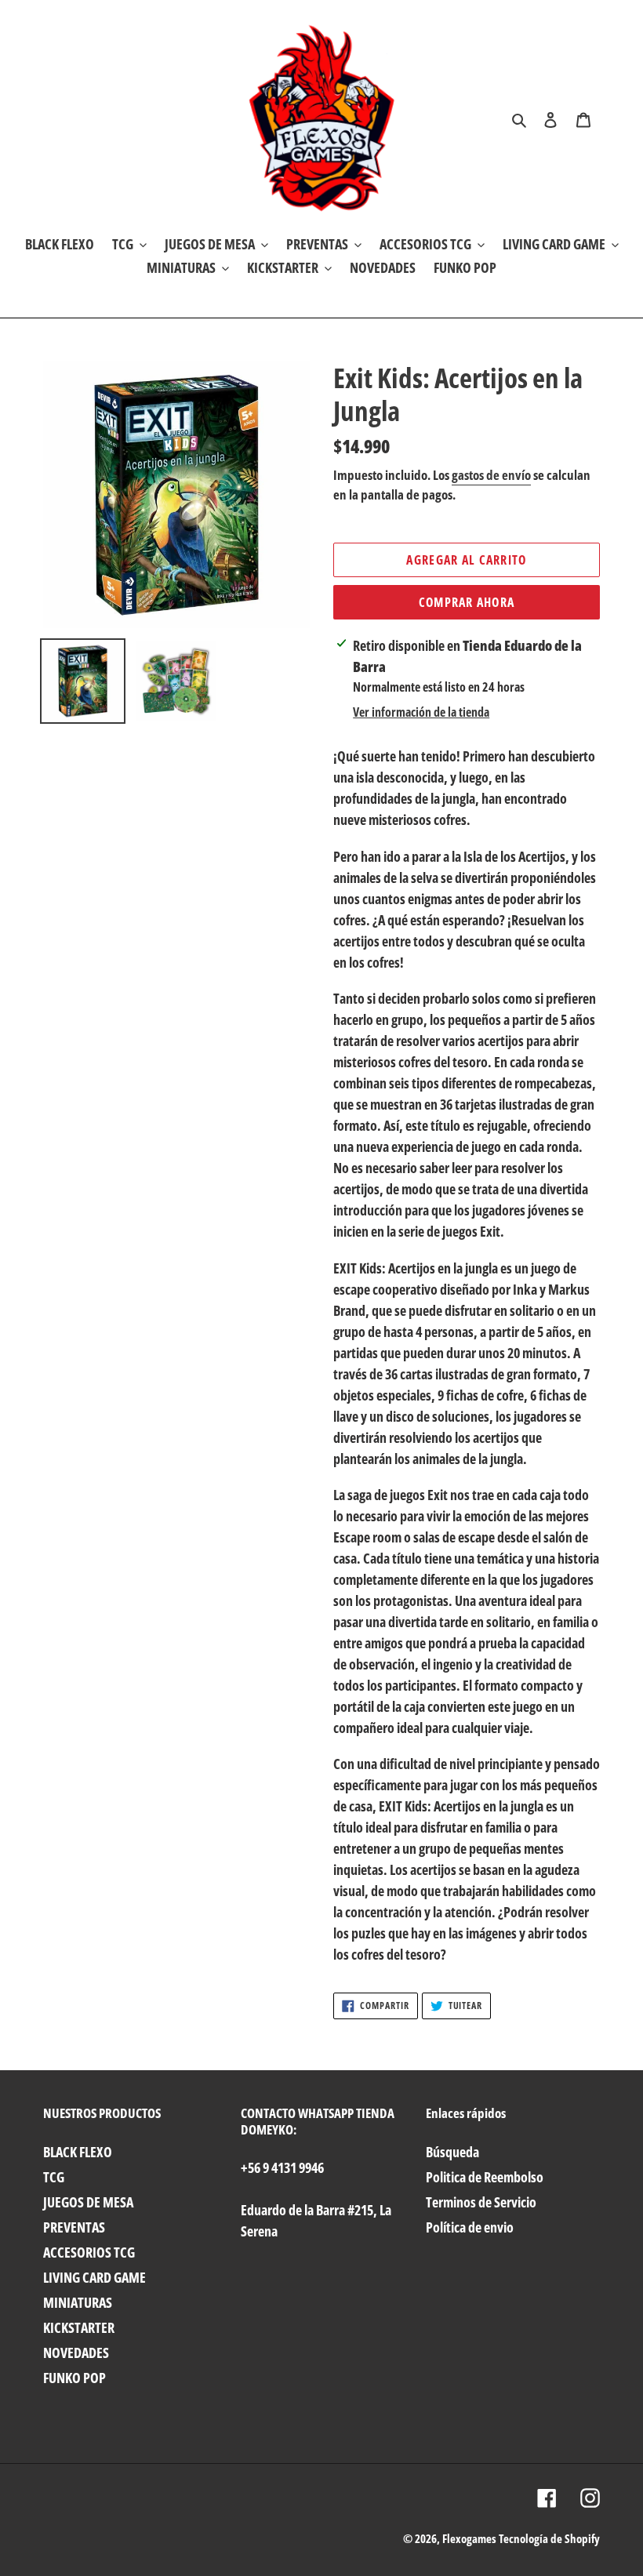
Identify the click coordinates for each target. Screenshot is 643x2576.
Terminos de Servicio (481, 2202)
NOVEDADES (76, 2353)
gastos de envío (491, 475)
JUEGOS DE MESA (88, 2202)
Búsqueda (452, 2152)
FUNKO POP (74, 2378)
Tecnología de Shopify (549, 2538)
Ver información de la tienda (421, 712)
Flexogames (469, 2538)
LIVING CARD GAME (94, 2277)
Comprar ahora (467, 602)
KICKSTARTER (79, 2327)
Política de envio (470, 2227)
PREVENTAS (74, 2227)
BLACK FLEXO (78, 2152)
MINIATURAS (78, 2302)
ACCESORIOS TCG (89, 2252)
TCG (54, 2177)
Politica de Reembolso (485, 2177)
